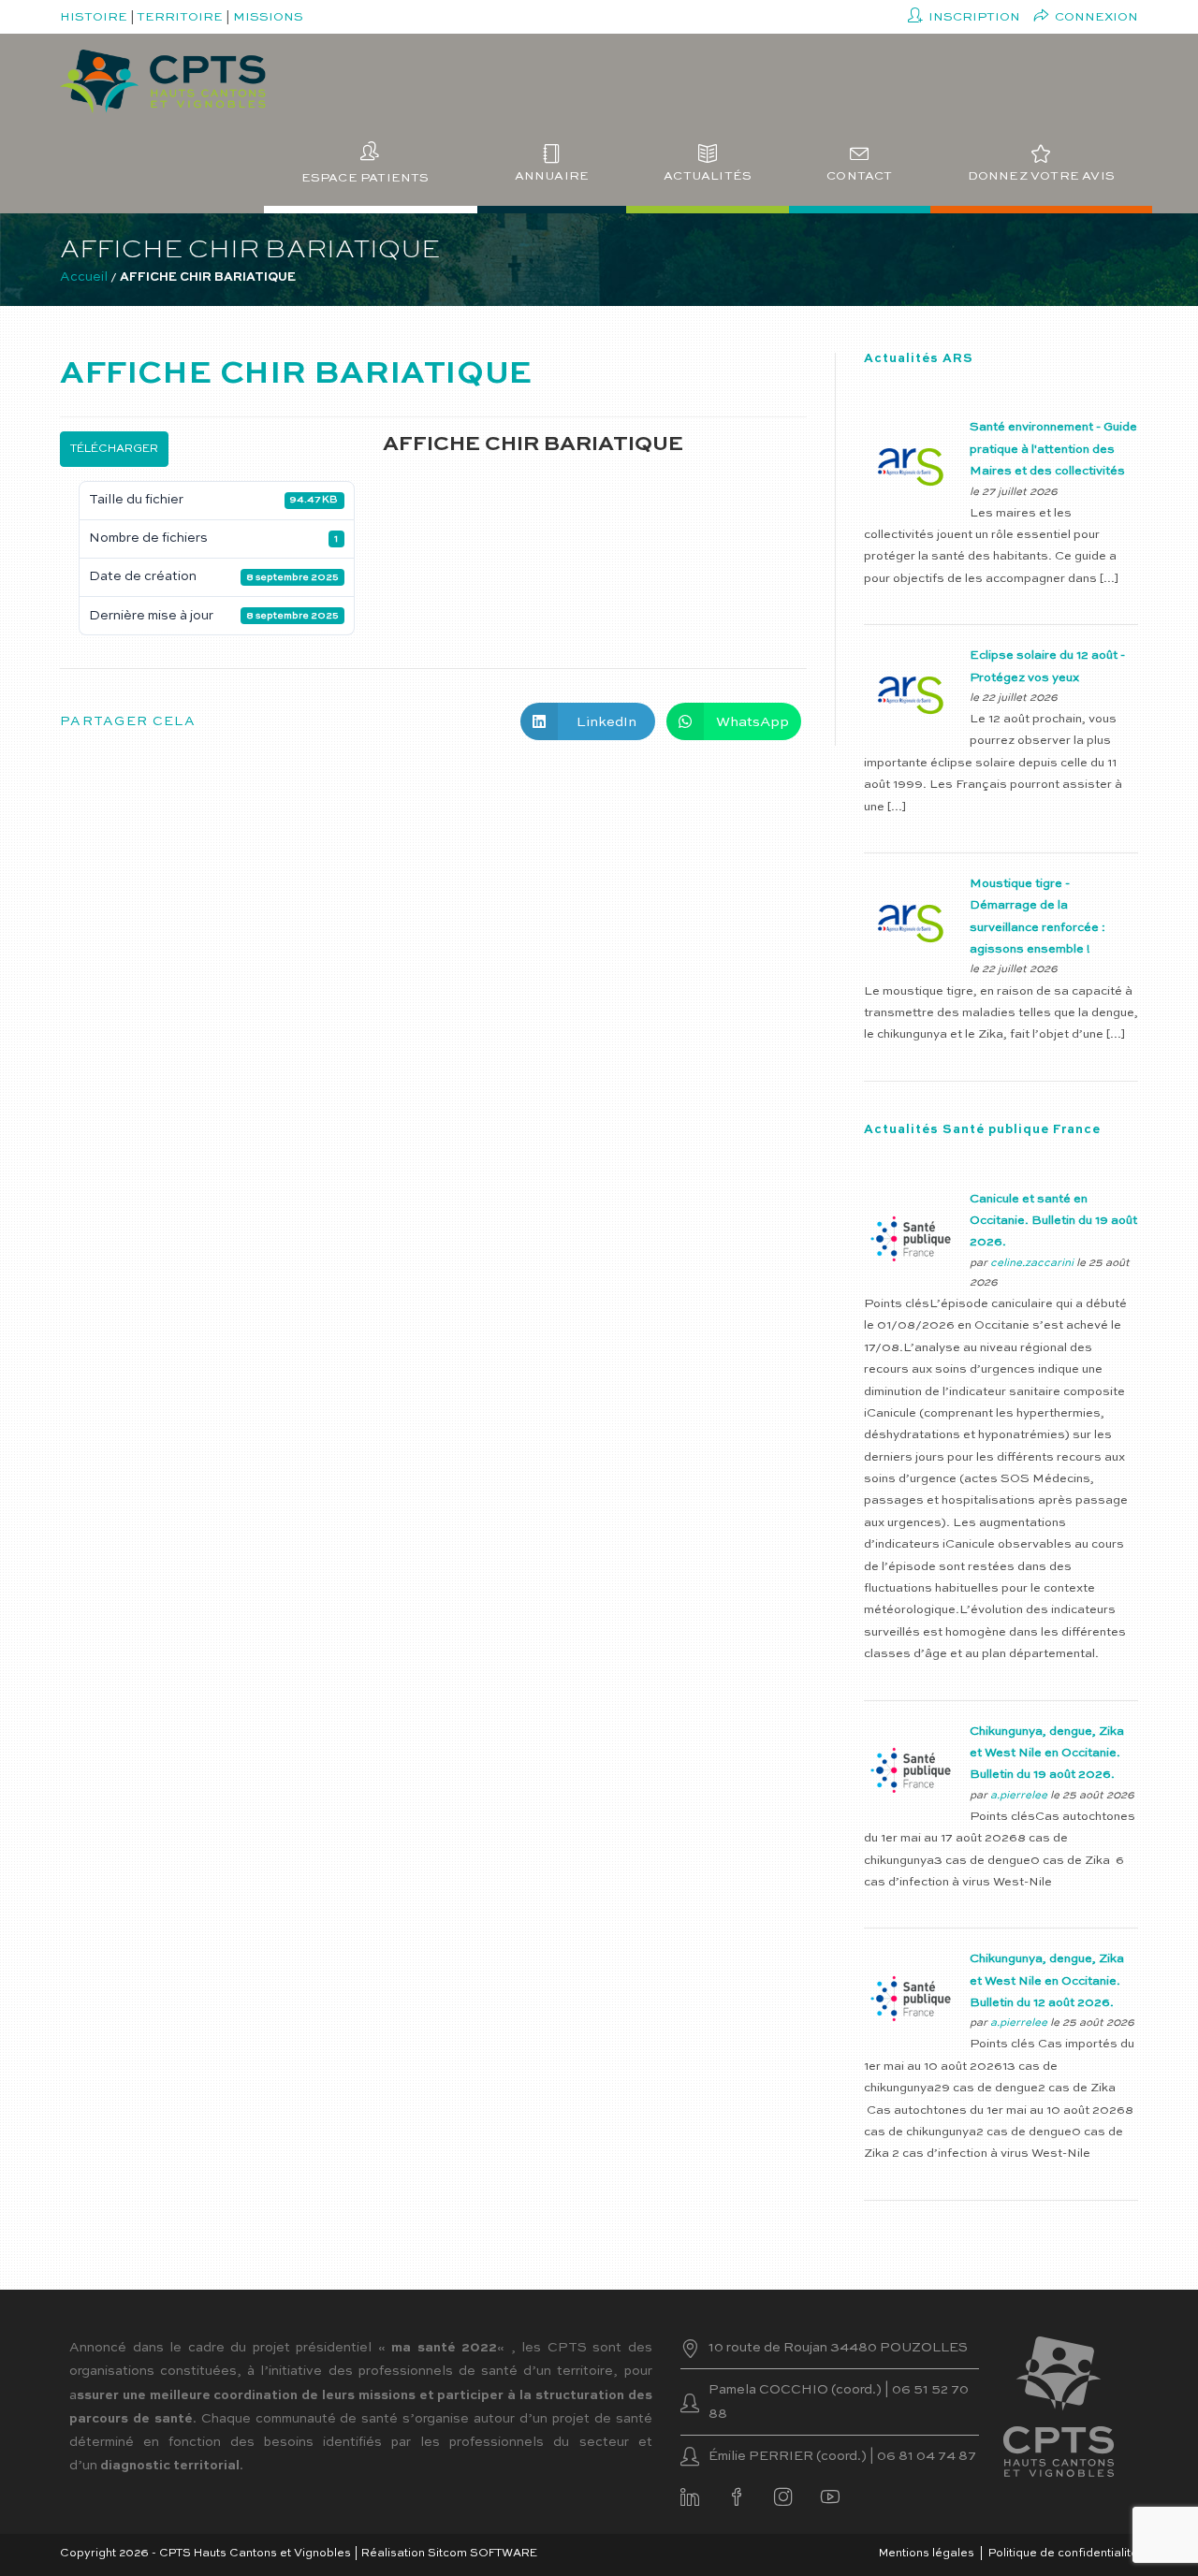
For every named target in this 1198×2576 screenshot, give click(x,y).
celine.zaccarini (1032, 1263)
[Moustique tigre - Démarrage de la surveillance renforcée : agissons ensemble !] (911, 923)
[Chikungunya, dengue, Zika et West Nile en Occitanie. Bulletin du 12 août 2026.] (911, 1998)
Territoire (180, 17)
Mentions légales (927, 2554)
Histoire (94, 17)
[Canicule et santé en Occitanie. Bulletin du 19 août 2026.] (911, 1238)
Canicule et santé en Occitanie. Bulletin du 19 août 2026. (1053, 1221)
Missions (268, 17)
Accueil (84, 277)
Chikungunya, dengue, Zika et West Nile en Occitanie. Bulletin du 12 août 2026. (1047, 1981)
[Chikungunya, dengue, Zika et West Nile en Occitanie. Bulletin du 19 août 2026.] (911, 1770)
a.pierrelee (1019, 1796)
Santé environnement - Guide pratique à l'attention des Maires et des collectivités (1053, 449)
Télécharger (114, 449)
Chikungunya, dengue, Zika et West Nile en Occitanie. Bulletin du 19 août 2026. (1047, 1754)
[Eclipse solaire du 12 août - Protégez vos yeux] (911, 695)
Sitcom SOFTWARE (482, 2554)
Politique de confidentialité (1063, 2554)
